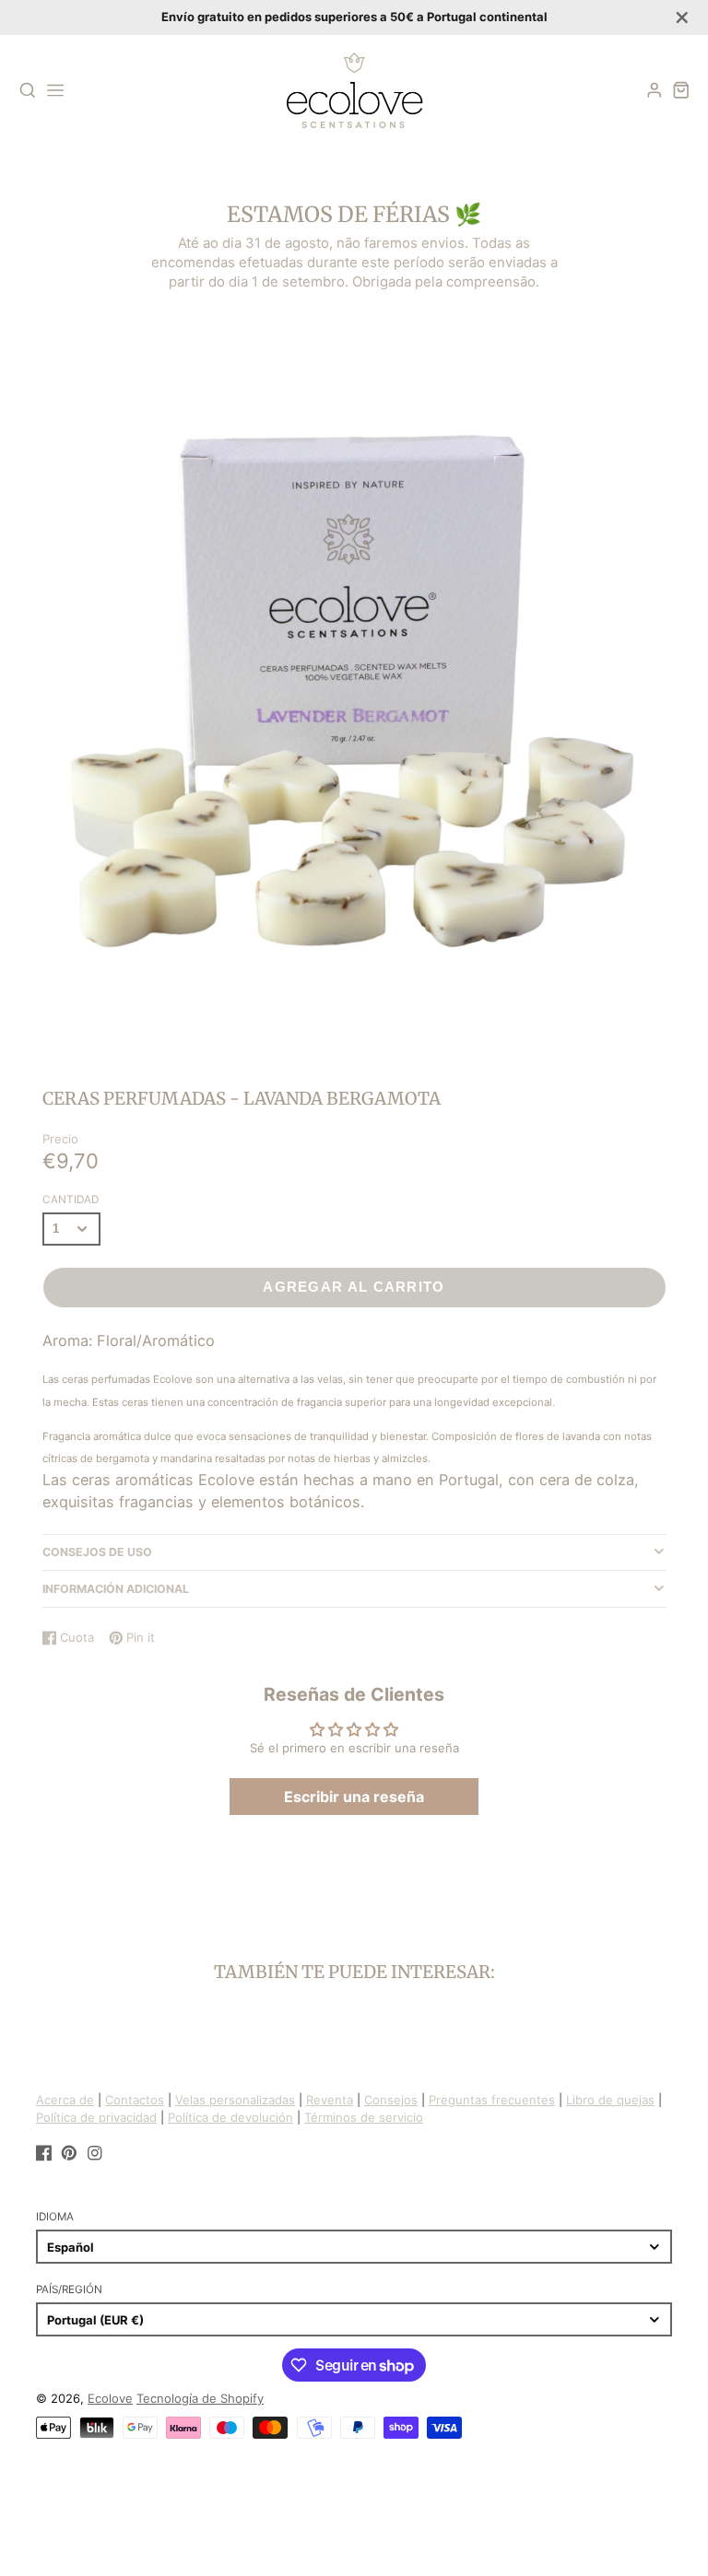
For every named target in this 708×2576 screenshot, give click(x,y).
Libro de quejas (610, 2100)
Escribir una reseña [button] (354, 1797)
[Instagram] (95, 2153)
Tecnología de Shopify (200, 2398)
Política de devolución (230, 2117)
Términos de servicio (364, 2117)
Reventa (330, 2100)
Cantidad (71, 1200)
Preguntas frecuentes (492, 2100)
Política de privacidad (96, 2117)
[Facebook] (44, 2153)
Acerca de (65, 2100)
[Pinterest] (69, 2153)
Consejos (391, 2100)
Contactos (135, 2100)
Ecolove (110, 2398)
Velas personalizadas (235, 2100)
